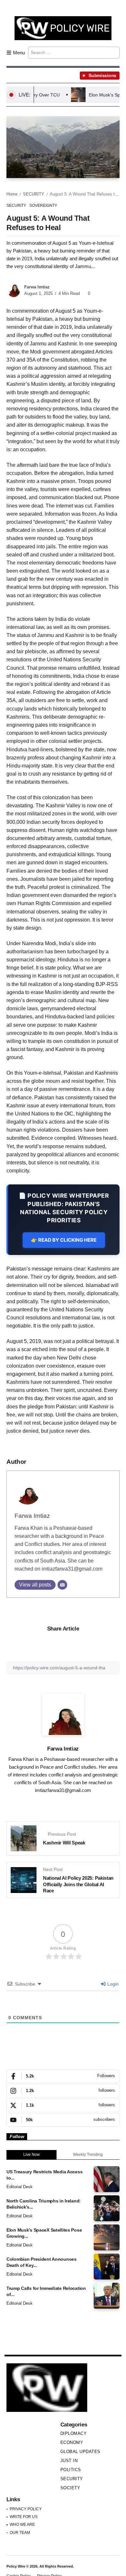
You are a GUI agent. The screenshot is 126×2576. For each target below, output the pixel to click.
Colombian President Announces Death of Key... (42, 2262)
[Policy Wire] (63, 28)
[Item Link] (107, 2179)
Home (12, 194)
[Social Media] (63, 2076)
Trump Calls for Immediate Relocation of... (46, 2291)
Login (112, 1984)
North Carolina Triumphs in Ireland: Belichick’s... (44, 2204)
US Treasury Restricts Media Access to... (44, 2175)
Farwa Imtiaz (37, 287)
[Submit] (114, 52)
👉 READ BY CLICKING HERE (64, 1240)
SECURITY (34, 194)
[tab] (31, 2155)
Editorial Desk (20, 2187)
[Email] (62, 1585)
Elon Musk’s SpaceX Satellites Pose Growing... (44, 2233)
